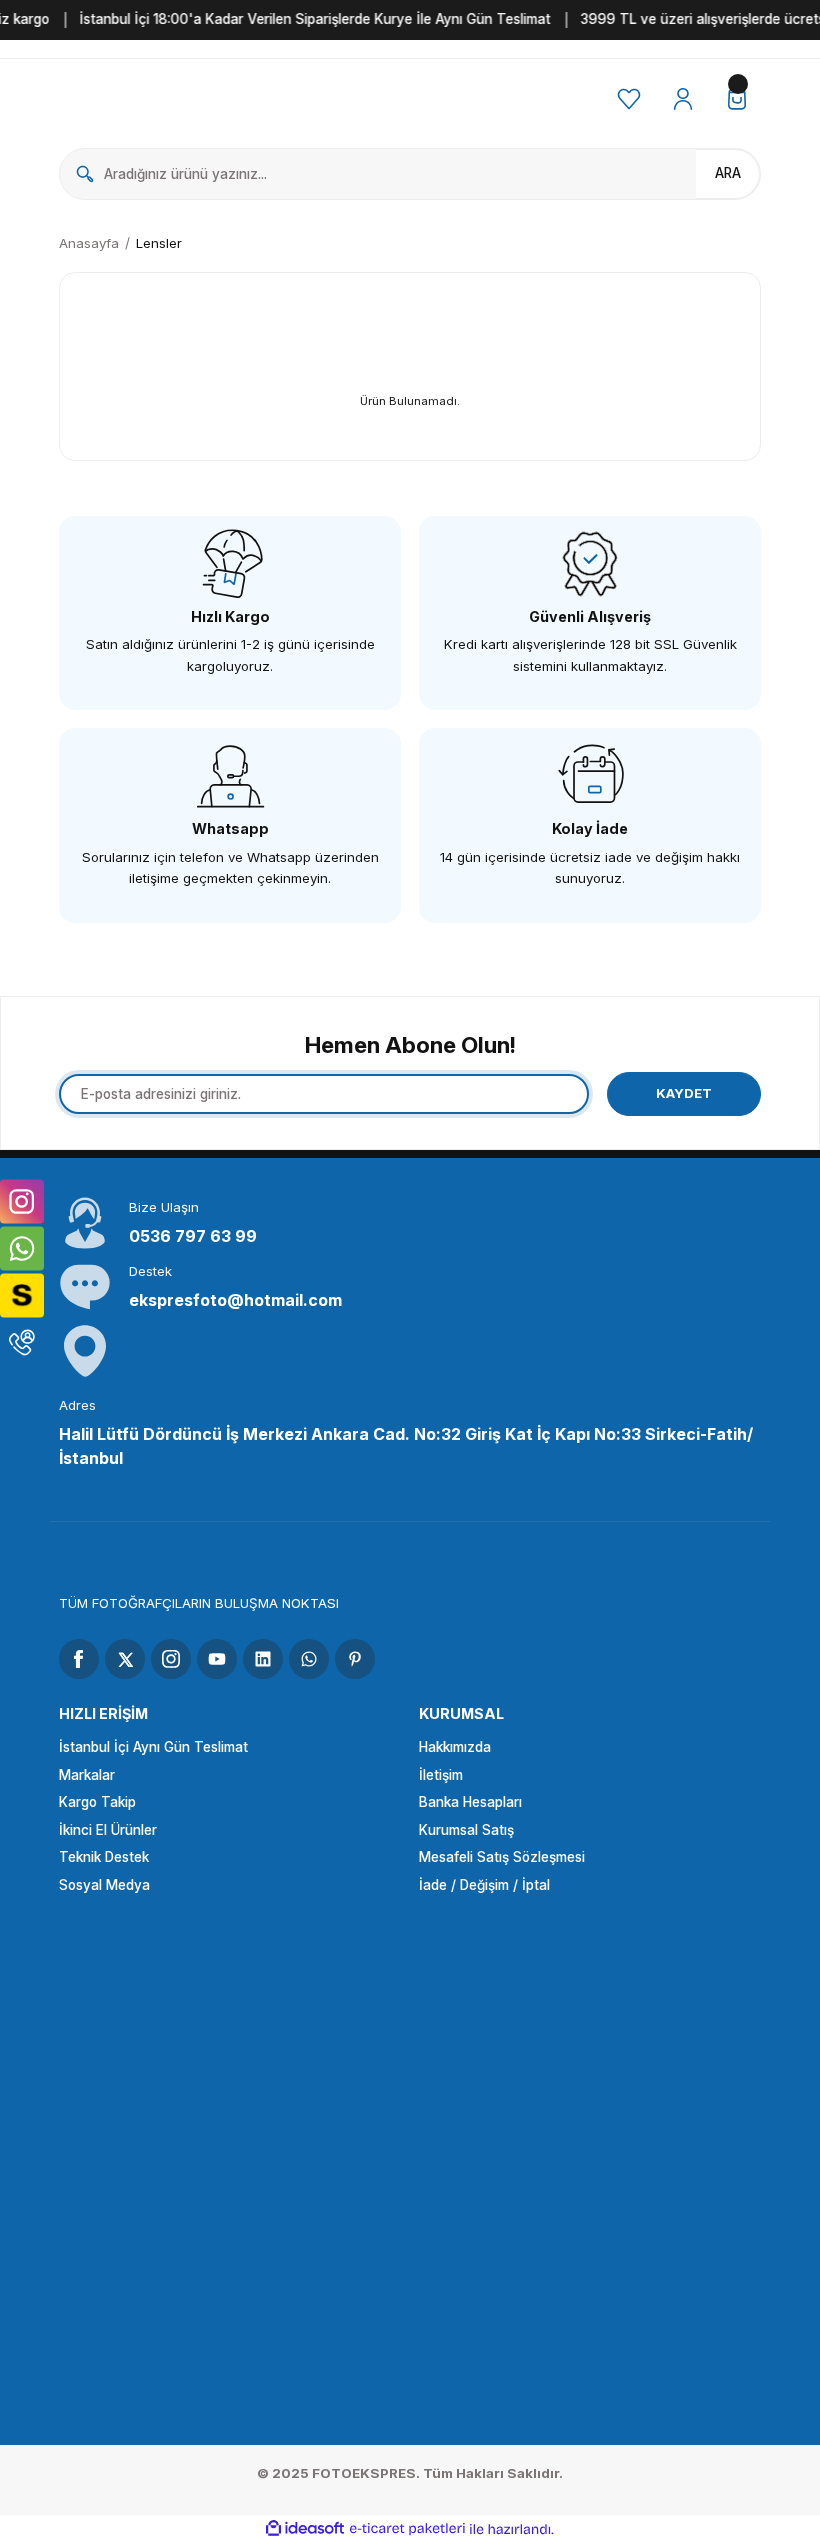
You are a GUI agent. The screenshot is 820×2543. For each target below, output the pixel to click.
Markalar (87, 1775)
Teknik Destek (104, 1857)
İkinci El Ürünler (108, 1830)
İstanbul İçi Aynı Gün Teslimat (153, 1747)
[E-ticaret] (407, 2529)
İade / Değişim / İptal (484, 1885)
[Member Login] (683, 99)
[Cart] (737, 99)
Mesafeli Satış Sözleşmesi (502, 1857)
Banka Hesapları (470, 1802)
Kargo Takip (97, 1802)
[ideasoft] (305, 2529)
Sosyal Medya (104, 1885)
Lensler (159, 243)
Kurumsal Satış (466, 1830)
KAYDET (684, 1093)
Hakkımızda (455, 1747)
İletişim (441, 1775)
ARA (728, 173)
